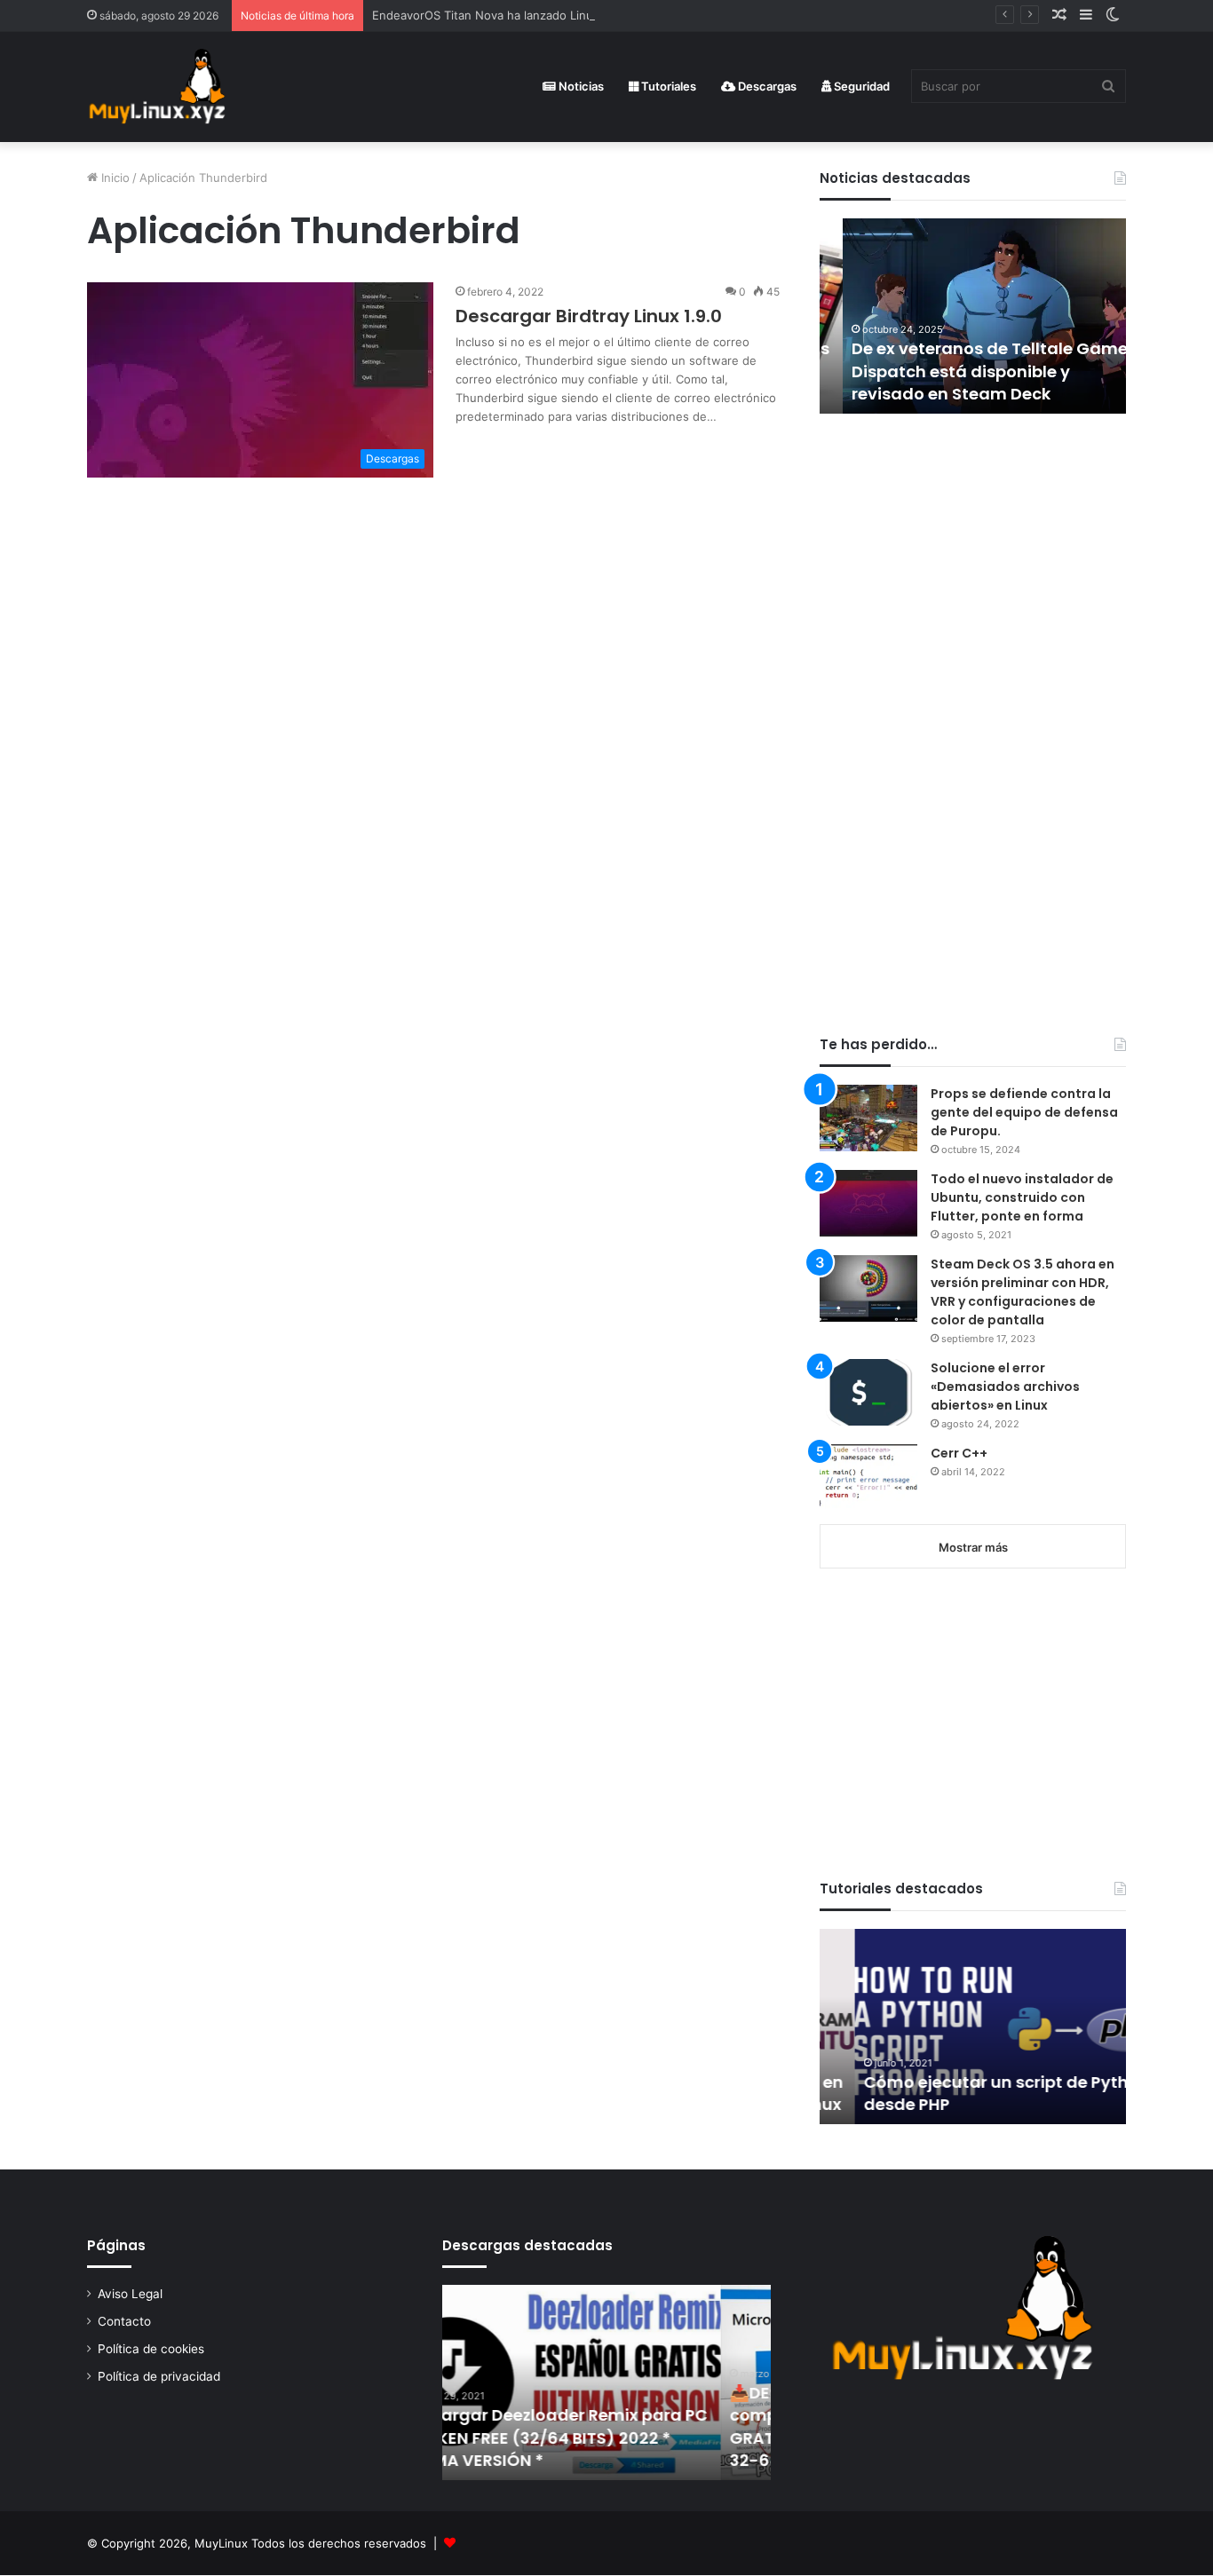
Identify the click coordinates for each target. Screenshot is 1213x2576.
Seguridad (860, 86)
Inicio (114, 178)
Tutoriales (667, 86)
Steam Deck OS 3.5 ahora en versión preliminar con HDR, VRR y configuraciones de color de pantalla (1023, 1292)
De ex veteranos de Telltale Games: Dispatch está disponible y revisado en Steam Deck (973, 371)
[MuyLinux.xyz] (157, 87)
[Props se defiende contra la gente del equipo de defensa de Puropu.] (868, 1118)
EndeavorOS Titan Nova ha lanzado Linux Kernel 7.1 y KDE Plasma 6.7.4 (566, 15)
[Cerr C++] (868, 1478)
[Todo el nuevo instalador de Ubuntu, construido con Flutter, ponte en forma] (868, 1203)
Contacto (124, 2321)
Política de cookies (151, 2349)
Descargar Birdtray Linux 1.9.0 (589, 316)
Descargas (766, 86)
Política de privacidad (159, 2376)
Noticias (580, 86)
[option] (973, 316)
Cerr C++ (959, 1453)
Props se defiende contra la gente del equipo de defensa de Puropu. (1024, 1112)
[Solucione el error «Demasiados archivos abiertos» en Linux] (868, 1392)
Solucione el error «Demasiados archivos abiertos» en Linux (1005, 1387)
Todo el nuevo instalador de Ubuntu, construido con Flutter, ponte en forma (1022, 1197)
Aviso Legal (130, 2294)
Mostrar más (973, 1547)
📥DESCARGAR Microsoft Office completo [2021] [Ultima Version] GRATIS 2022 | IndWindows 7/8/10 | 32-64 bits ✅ (592, 2426)
